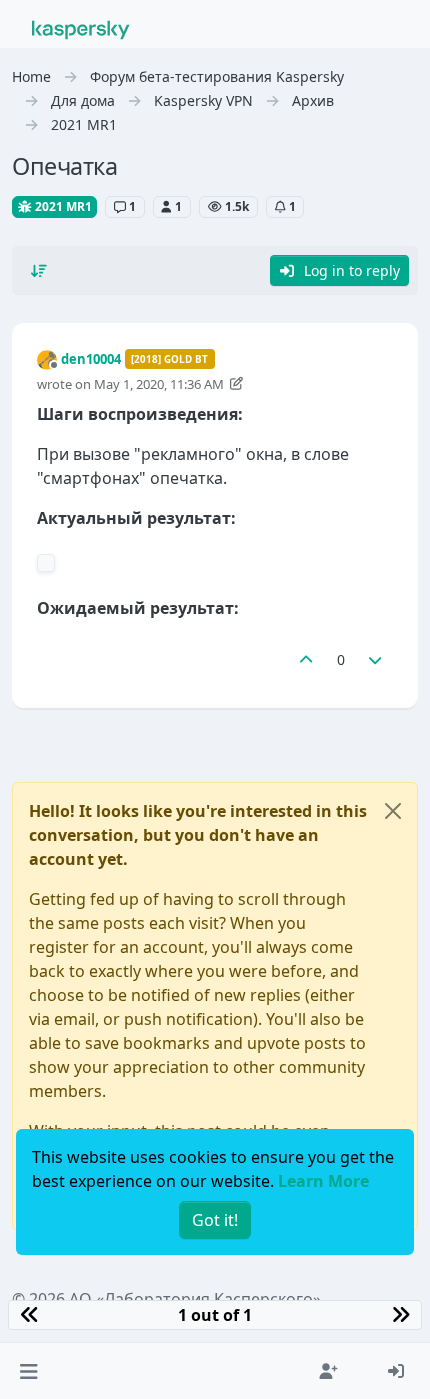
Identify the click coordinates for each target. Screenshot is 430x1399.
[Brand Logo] (81, 28)
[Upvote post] (306, 659)
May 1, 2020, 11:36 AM (159, 384)
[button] (28, 1371)
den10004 (91, 359)
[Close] (393, 811)
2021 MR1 (62, 206)
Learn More (323, 1181)
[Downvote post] (376, 659)
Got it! (215, 1220)
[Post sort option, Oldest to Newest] (39, 271)
